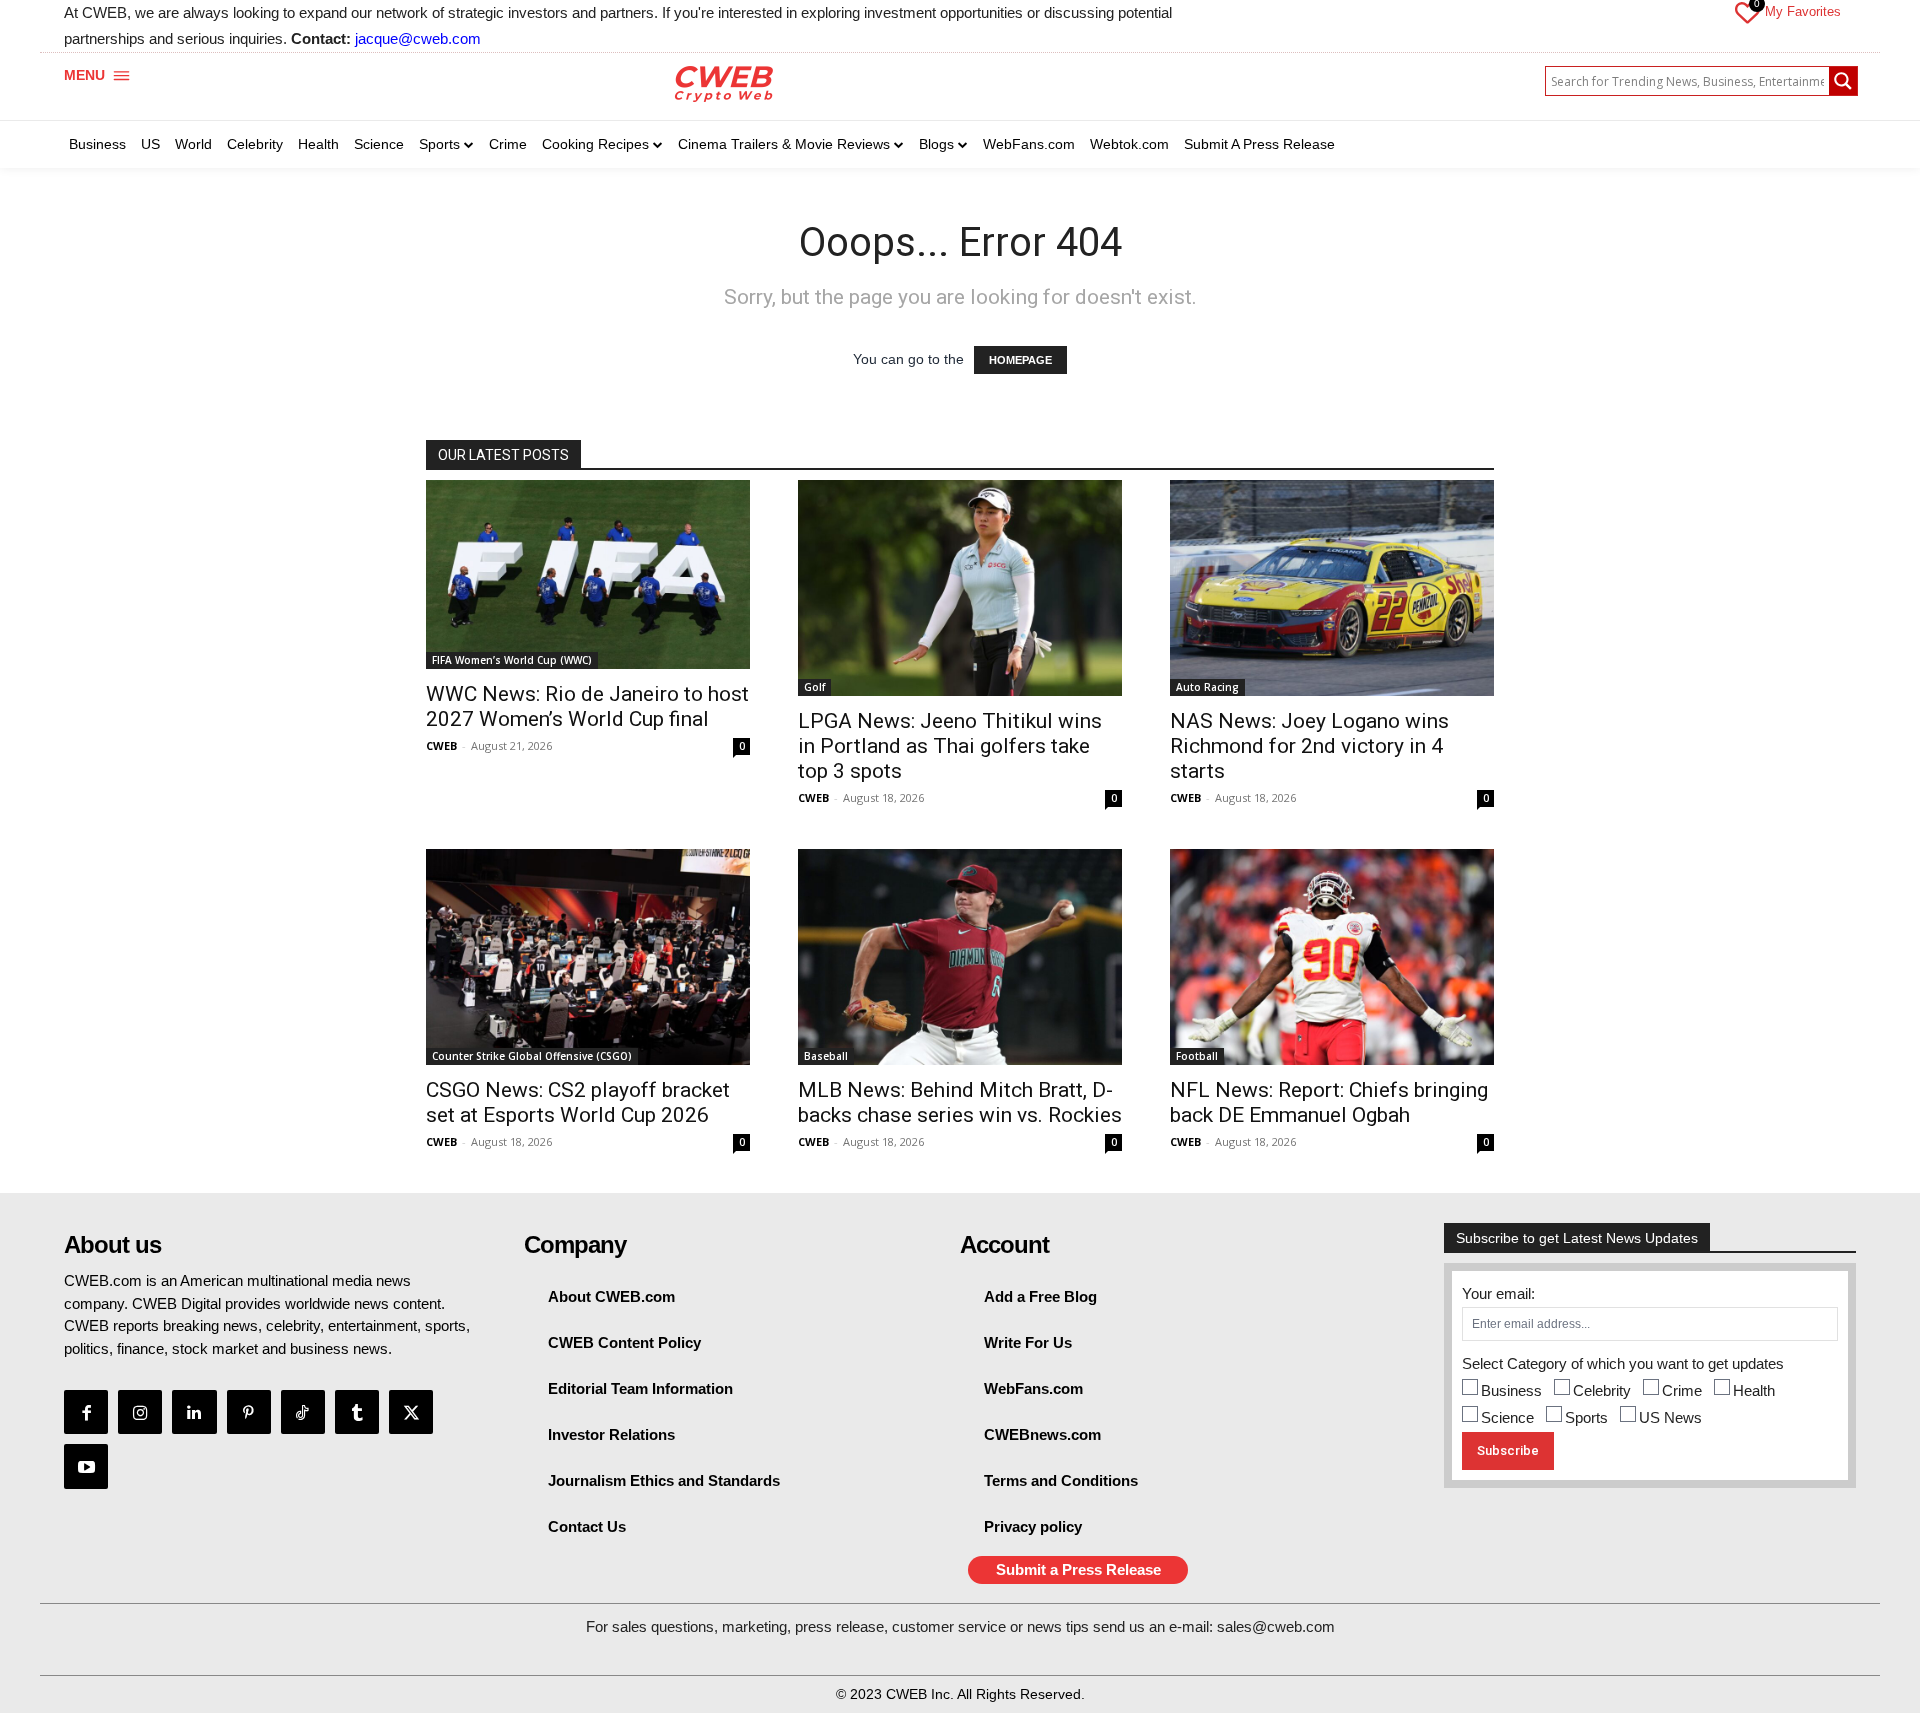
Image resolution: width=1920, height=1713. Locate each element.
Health (1754, 1390)
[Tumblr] (357, 1412)
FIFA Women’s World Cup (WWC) (512, 660)
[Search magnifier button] (1843, 81)
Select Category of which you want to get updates (1623, 1363)
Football (1197, 1056)
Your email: (1498, 1293)
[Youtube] (86, 1466)
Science (1507, 1417)
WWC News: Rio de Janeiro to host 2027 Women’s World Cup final (587, 706)
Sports (1586, 1417)
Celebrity (1602, 1390)
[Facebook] (86, 1412)
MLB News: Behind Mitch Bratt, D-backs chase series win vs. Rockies (960, 1102)
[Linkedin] (194, 1412)
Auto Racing (1207, 687)
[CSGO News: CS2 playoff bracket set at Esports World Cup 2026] (588, 957)
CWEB (441, 745)
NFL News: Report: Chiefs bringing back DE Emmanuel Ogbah (1329, 1102)
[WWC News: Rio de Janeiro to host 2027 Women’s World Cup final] (588, 574)
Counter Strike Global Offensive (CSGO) (532, 1056)
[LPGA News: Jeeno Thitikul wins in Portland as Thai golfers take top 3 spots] (960, 588)
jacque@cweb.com (418, 38)
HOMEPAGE (1020, 360)
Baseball (826, 1056)
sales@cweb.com (1276, 1626)
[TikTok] (303, 1412)
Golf (814, 687)
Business (1511, 1390)
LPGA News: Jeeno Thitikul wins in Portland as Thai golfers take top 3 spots (950, 746)
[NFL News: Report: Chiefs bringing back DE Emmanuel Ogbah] (1332, 957)
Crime (1682, 1390)
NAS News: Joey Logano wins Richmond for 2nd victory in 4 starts (1309, 746)
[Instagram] (140, 1412)
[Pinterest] (249, 1412)
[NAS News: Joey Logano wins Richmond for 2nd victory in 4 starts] (1332, 588)
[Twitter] (411, 1412)
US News (1670, 1417)
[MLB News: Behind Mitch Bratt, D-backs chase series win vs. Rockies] (960, 957)
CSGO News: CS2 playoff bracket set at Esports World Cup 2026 (578, 1102)
